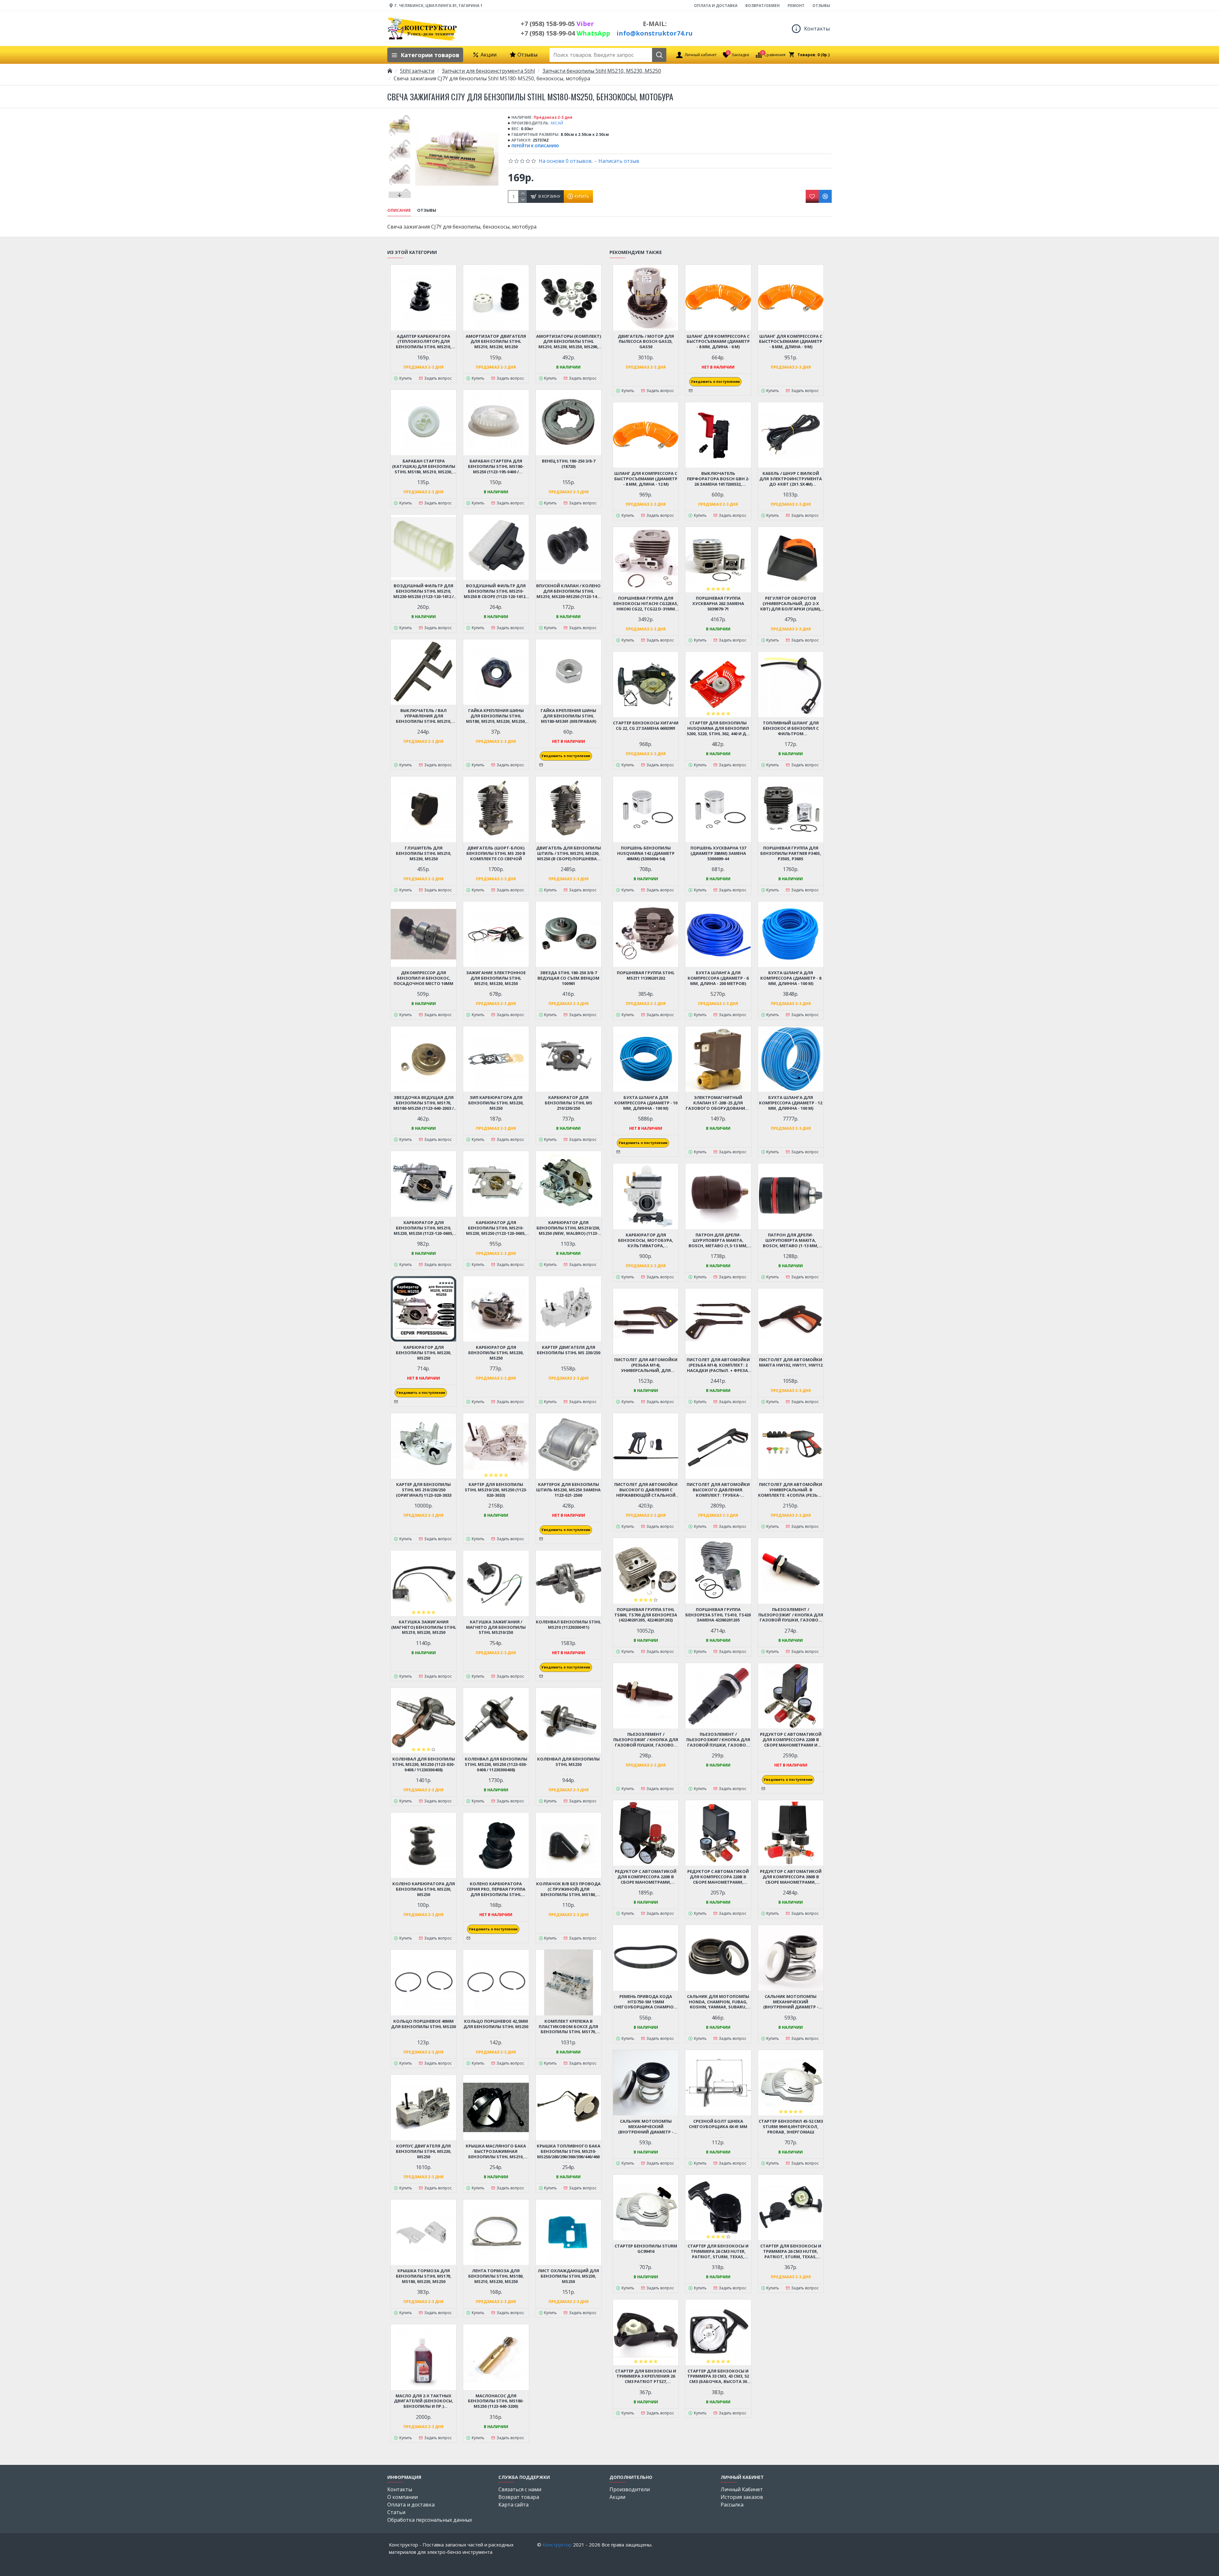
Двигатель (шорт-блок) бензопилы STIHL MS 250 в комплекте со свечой (496, 853)
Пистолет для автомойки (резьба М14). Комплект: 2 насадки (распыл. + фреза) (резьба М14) (718, 1365)
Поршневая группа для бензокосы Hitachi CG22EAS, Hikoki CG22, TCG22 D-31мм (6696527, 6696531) (646, 604)
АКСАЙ (557, 123)
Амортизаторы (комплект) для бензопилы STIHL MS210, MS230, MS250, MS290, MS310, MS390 (569, 342)
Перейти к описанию (535, 146)
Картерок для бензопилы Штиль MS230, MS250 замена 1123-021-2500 (568, 1490)
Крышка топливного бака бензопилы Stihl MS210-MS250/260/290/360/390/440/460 (569, 2151)
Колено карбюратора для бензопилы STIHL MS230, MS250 (424, 1889)
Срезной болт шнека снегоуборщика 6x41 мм (718, 2124)
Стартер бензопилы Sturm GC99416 (646, 2249)
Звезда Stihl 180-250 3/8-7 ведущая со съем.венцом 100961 (568, 978)
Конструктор (557, 2545)
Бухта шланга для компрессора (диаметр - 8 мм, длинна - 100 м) (791, 978)
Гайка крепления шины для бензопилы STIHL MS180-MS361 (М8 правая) (568, 716)
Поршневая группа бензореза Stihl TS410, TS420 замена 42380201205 (718, 1615)
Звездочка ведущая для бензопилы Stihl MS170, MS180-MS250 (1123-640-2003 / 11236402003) (423, 1103)
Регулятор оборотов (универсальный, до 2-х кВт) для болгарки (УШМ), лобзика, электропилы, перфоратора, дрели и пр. (791, 604)
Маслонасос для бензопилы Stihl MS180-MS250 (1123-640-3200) (496, 2401)
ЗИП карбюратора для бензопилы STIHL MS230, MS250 (496, 1103)
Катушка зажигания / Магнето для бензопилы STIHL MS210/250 (496, 1627)
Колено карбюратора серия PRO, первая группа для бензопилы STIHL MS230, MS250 (496, 1889)
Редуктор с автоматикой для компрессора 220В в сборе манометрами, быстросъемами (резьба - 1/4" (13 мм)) (646, 1877)
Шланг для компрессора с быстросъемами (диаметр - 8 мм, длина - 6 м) (718, 342)
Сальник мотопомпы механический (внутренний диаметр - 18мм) (791, 2002)
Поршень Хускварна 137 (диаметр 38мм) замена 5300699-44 (718, 853)
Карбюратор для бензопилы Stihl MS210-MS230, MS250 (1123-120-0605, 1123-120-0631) (496, 1228)
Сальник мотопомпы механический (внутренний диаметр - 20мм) (646, 2127)
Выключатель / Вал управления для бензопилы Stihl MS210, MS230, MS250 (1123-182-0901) (423, 716)
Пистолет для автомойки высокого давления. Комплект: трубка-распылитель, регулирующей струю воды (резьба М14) (718, 1490)
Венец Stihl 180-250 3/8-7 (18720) (569, 464)
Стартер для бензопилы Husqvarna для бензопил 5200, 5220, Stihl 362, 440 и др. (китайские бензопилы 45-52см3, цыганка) (718, 728)
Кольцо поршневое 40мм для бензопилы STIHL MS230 (423, 2024)
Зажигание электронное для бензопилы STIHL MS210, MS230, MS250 (496, 978)
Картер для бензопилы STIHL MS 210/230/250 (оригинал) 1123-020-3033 (424, 1490)
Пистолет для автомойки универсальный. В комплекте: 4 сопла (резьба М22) (791, 1490)
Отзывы (427, 210)
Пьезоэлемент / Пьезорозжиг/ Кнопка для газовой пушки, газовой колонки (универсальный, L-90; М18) (718, 1740)
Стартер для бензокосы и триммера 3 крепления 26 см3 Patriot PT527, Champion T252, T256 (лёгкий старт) (646, 2376)
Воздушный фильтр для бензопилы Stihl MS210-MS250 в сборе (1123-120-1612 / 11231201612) (496, 591)
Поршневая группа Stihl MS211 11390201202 (646, 975)
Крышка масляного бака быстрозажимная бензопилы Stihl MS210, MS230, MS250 (496, 2151)
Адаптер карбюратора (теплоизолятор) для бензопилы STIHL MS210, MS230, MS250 (424, 342)
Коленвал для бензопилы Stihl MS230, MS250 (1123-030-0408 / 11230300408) (424, 1764)
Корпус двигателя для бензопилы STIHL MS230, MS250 (424, 2151)
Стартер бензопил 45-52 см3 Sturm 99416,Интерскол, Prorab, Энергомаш (791, 2127)
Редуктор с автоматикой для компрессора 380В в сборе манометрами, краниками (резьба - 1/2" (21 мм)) (791, 1877)
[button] (400, 116)
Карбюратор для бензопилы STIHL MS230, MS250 (496, 1353)
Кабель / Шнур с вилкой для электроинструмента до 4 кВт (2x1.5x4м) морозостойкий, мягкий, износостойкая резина (791, 479)
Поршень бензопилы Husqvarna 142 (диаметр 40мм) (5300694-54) (646, 853)
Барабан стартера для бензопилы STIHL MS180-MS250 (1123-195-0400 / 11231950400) (496, 466)
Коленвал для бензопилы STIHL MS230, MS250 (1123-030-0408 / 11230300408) (496, 1764)
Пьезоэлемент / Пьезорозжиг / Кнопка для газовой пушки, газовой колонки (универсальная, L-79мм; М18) (646, 1740)
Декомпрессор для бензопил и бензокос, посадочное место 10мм (423, 978)
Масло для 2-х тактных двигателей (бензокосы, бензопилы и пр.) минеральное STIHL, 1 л (424, 2401)
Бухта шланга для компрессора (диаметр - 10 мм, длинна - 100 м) (646, 1103)
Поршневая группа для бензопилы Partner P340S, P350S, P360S (791, 853)
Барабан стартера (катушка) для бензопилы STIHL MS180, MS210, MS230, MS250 (424, 466)
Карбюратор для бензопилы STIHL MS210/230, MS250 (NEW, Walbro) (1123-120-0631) (568, 1228)
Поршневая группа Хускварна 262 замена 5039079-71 (718, 604)
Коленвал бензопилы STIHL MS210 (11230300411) (568, 1625)
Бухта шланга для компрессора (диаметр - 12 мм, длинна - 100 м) (791, 1103)
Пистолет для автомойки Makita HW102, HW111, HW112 (791, 1362)
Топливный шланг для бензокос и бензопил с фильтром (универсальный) (791, 728)
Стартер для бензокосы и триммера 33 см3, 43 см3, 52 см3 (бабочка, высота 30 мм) (718, 2376)
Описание (399, 210)
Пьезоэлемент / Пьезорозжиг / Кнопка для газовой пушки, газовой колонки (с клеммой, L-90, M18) (791, 1615)
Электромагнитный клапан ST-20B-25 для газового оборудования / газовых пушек (718, 1103)
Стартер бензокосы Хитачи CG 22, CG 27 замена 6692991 (646, 726)
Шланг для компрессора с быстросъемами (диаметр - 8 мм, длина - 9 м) (791, 342)
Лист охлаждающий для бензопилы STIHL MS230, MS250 (568, 2276)
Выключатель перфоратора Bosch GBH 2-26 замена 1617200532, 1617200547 (718, 479)
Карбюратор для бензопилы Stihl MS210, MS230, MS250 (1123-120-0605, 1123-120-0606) (423, 1228)
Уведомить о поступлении (566, 756)
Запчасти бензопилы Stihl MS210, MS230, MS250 (602, 71)
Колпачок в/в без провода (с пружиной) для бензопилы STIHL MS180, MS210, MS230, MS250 (568, 1889)
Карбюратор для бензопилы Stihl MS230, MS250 (424, 1353)
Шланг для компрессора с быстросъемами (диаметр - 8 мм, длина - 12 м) (646, 479)
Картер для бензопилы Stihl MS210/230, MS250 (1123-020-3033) (496, 1490)
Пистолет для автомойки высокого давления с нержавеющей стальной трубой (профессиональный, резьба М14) (646, 1490)
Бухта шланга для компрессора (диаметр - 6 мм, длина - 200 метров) (718, 978)
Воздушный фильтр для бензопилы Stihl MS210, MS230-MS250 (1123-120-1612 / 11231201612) (423, 591)
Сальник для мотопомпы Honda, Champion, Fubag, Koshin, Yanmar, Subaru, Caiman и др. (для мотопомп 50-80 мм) (718, 2002)
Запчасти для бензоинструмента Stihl (488, 71)
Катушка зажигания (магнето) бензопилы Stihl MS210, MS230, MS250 (424, 1627)
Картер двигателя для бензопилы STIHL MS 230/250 (569, 1350)
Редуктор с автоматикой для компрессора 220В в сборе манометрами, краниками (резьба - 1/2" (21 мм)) (718, 1877)
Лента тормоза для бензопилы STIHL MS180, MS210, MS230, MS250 (496, 2276)
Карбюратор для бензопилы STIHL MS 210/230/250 (569, 1103)
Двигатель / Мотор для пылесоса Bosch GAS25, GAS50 (646, 342)
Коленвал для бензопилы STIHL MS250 (568, 1762)
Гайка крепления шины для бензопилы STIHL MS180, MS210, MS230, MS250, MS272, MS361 (496, 716)
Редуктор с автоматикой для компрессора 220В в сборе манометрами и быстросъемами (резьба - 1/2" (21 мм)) (791, 1740)
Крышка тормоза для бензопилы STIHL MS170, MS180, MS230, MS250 (424, 2276)
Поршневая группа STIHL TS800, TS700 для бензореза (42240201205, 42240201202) (646, 1615)
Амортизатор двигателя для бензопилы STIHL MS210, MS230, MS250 (496, 342)
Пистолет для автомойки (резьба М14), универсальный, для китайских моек (646, 1365)
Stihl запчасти (417, 71)
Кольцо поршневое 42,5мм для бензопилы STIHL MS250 (496, 2024)
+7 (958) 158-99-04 (565, 33)
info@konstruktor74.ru (655, 33)
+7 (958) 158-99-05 (557, 24)
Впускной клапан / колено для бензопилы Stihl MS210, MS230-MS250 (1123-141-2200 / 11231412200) (568, 591)
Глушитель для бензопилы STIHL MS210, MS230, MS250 (424, 853)
